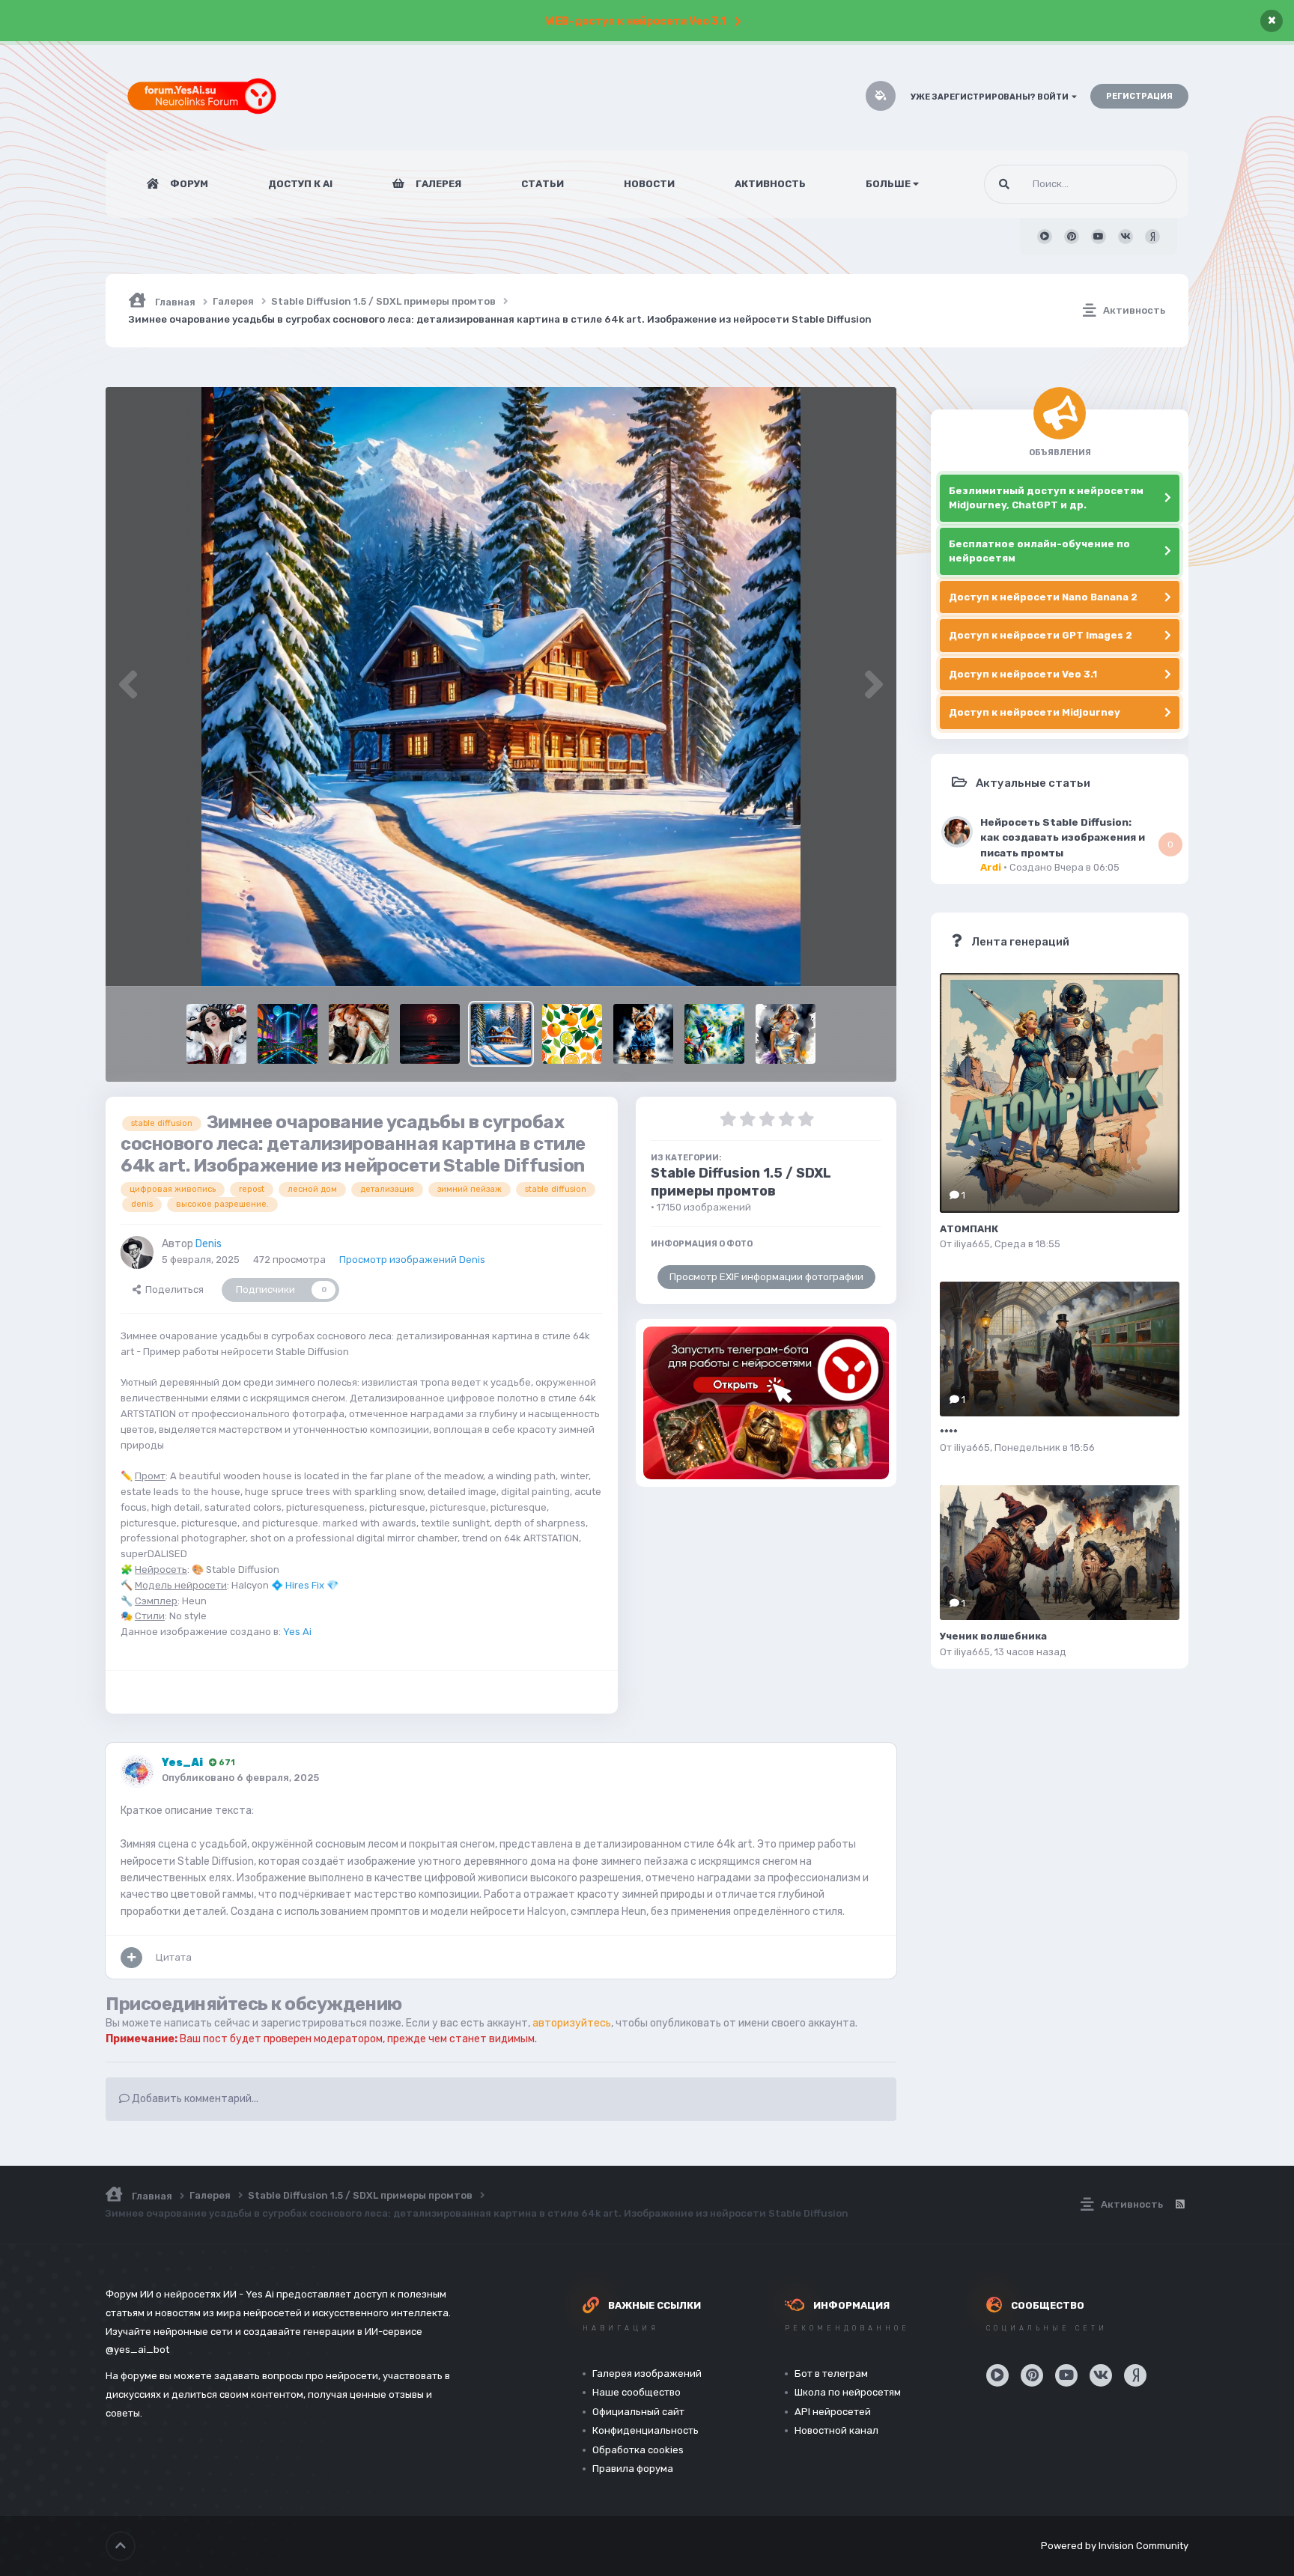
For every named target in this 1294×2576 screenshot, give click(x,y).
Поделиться (172, 1289)
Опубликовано (240, 1778)
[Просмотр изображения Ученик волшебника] (1060, 1553)
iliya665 (972, 1244)
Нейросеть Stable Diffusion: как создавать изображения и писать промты (1063, 837)
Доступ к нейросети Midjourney (1035, 712)
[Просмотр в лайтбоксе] (501, 686)
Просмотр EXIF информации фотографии (766, 1277)
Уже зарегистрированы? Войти (991, 97)
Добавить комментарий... (194, 2099)
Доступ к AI (300, 184)
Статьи (543, 184)
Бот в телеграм (831, 2373)
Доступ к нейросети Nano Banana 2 (1043, 597)
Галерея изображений (647, 2373)
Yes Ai (297, 1632)
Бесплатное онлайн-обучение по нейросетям (1039, 551)
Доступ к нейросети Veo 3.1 (1023, 674)
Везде (1143, 184)
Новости (649, 184)
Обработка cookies (638, 2450)
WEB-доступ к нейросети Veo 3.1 (636, 21)
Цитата (174, 1957)
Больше (888, 184)
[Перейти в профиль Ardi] (957, 832)
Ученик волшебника (993, 1636)
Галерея (437, 184)
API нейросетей (833, 2412)
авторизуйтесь (572, 2023)
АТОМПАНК (969, 1229)
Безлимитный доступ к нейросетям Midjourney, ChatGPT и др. (1046, 498)
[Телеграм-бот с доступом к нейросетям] (766, 1403)
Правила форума (633, 2469)
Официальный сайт (638, 2412)
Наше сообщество (637, 2392)
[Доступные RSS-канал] (1179, 2205)
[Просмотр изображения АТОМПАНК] (1060, 1093)
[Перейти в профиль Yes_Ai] (137, 1771)
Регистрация (1139, 96)
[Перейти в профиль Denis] (137, 1252)
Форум (188, 184)
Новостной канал (836, 2430)
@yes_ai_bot (137, 2350)
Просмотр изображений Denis (412, 1260)
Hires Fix (305, 1585)
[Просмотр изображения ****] (1060, 1349)
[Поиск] (1004, 184)
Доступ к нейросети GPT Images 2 (1041, 635)
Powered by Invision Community (1115, 2546)
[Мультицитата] (131, 1958)
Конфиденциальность (646, 2430)
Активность (770, 184)
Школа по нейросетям (848, 2392)
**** (949, 1432)
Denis (209, 1244)
